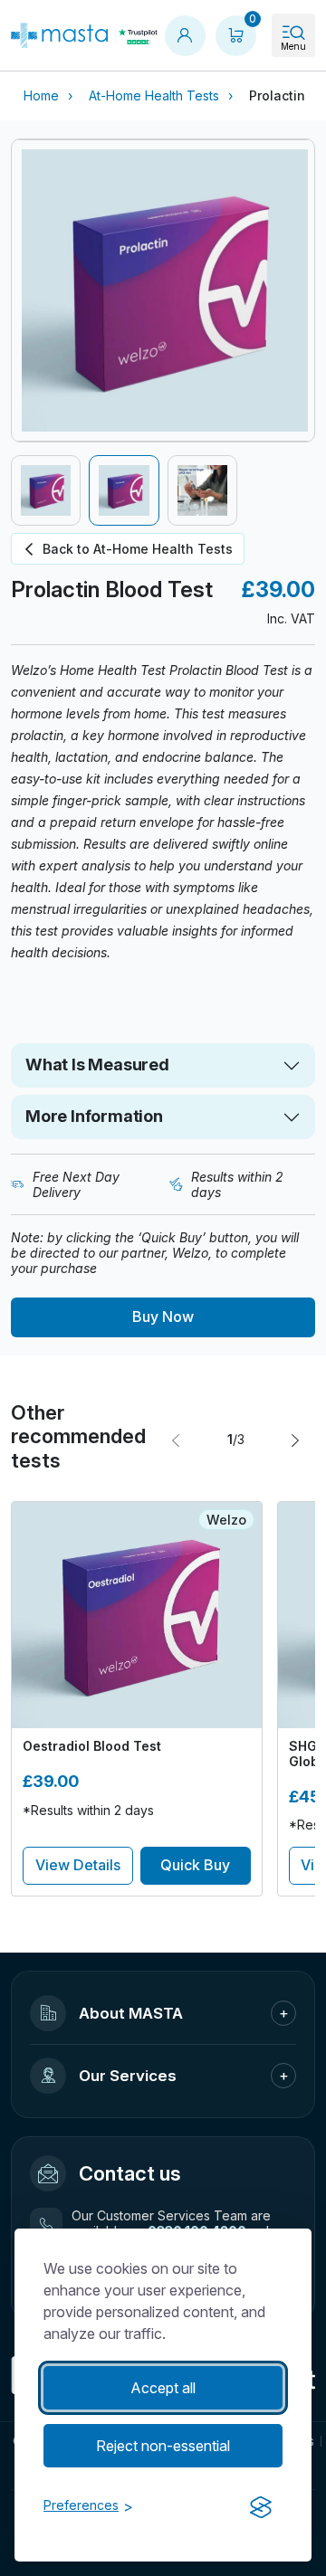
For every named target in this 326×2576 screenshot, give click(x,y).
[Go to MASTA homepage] (59, 35)
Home (41, 95)
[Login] (185, 35)
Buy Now (163, 1317)
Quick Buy (195, 1865)
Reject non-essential (163, 2446)
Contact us (130, 2173)
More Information (94, 1116)
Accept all (163, 2388)
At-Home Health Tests (154, 95)
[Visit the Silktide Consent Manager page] (261, 2507)
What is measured (97, 1065)
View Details (78, 1865)
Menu (293, 46)
